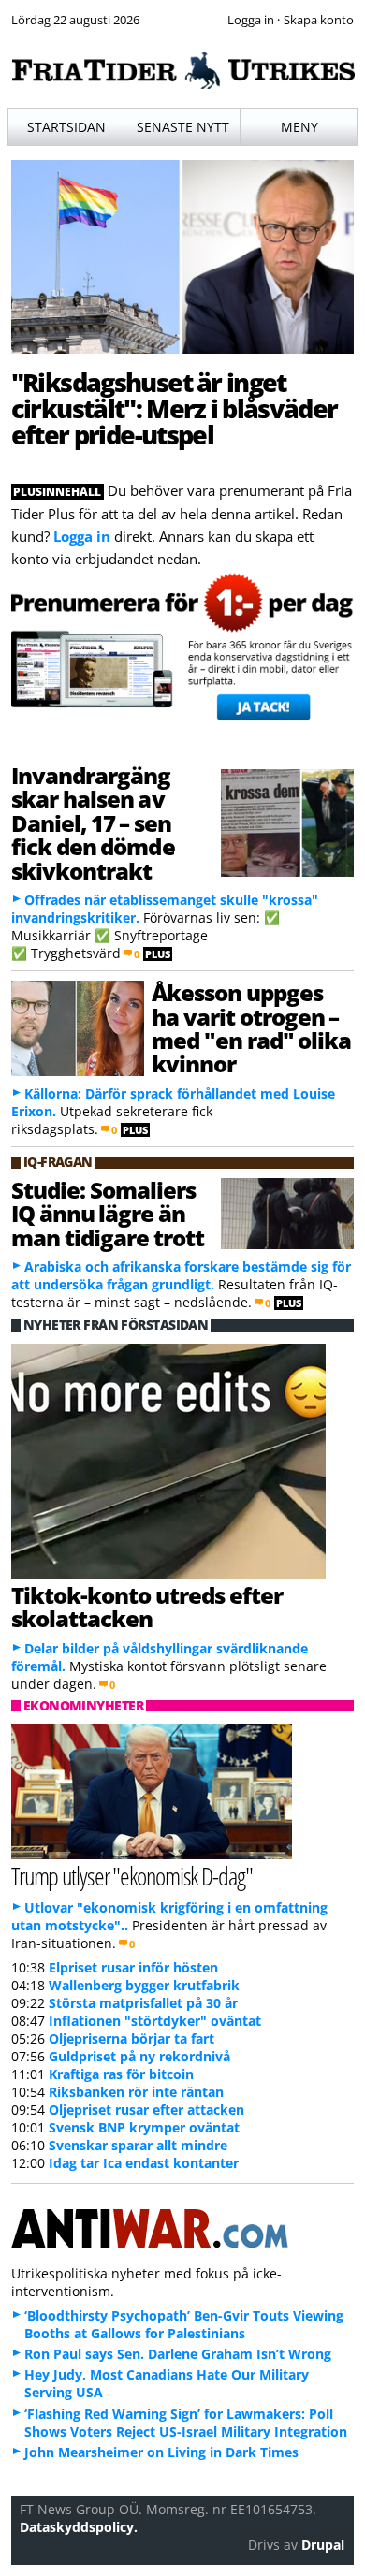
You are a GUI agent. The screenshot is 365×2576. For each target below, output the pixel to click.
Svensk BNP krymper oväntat (144, 2127)
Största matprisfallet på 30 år (143, 2003)
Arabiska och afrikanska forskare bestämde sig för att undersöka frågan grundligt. (181, 1275)
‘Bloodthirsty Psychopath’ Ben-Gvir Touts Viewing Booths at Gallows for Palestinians (184, 2324)
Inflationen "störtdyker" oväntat (155, 2021)
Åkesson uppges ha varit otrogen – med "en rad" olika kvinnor (252, 1028)
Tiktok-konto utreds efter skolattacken (147, 1607)
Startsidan (66, 127)
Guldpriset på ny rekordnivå (139, 2056)
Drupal (323, 2545)
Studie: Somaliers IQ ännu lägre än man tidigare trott (108, 1214)
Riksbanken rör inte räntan (136, 2092)
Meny (299, 127)
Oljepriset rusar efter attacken (146, 2110)
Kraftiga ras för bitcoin (121, 2074)
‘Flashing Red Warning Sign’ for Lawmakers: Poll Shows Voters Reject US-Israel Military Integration (186, 2423)
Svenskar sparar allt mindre (138, 2145)
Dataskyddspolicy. (79, 2527)
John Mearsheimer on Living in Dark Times (161, 2452)
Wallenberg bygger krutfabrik (144, 1985)
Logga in (82, 536)
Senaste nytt (183, 127)
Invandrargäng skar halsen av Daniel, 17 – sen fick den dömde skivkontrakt (93, 823)
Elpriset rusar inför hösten (133, 1967)
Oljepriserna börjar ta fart (131, 2038)
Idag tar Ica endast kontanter (144, 2163)
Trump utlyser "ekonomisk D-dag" (132, 1876)
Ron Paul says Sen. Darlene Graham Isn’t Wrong (178, 2354)
